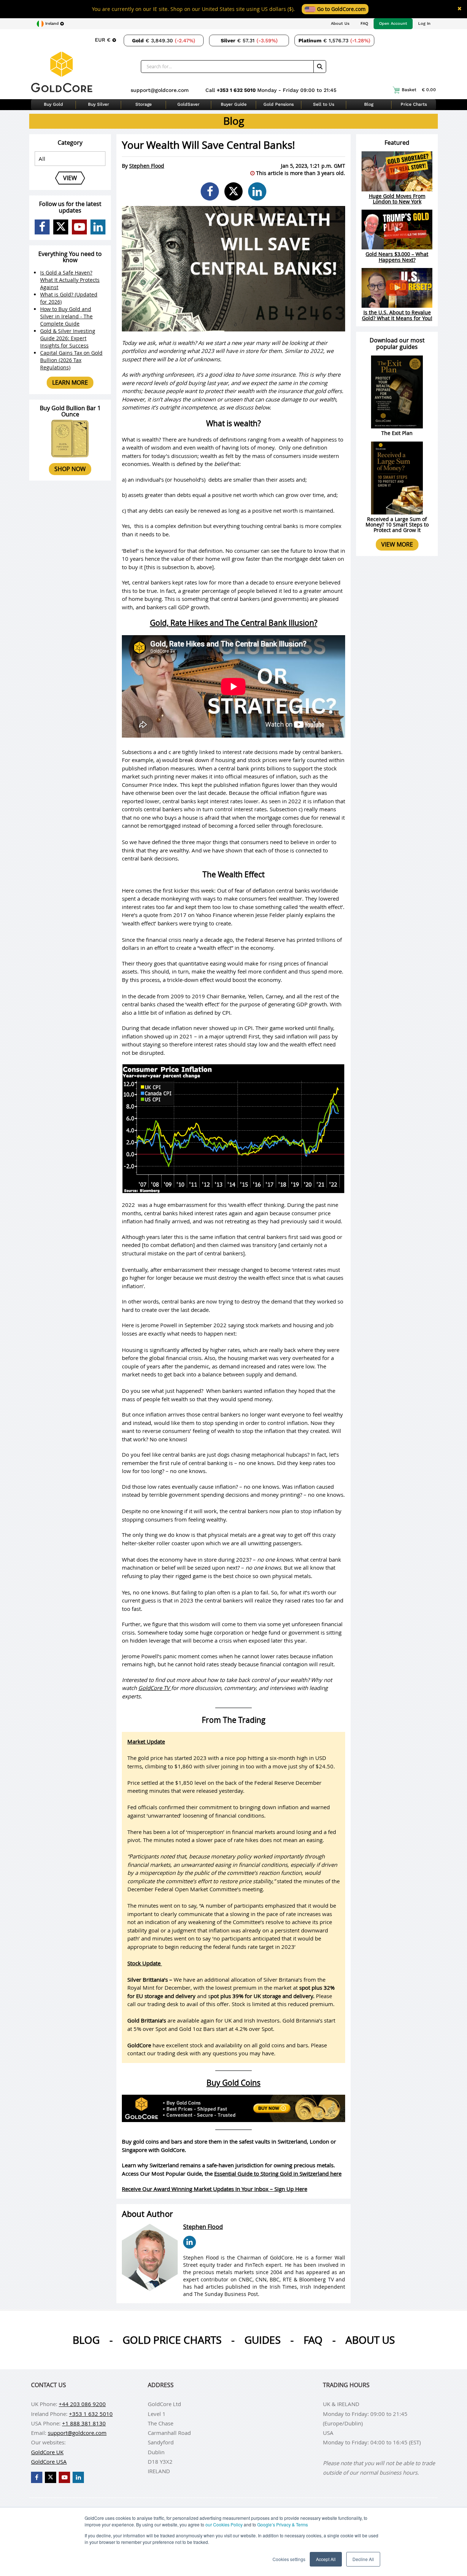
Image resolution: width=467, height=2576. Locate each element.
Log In (424, 24)
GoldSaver (188, 104)
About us (370, 2340)
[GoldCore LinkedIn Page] (98, 227)
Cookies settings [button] (289, 2559)
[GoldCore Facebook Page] (42, 227)
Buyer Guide (234, 104)
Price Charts (414, 104)
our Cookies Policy (224, 2524)
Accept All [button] (326, 2559)
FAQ (364, 24)
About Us (340, 24)
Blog (369, 104)
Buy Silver (99, 104)
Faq (313, 2340)
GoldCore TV (155, 1688)
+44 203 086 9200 (82, 2404)
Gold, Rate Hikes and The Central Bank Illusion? (234, 623)
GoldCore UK (47, 2452)
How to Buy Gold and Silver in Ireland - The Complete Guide (66, 316)
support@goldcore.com (160, 90)
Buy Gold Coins (233, 2083)
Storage (144, 104)
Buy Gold (53, 104)
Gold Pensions (279, 104)
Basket (419, 90)
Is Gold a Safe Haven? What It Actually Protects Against (70, 280)
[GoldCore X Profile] (61, 227)
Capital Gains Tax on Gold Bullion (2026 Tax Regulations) (71, 360)
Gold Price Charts (172, 2340)
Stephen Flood (147, 166)
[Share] (210, 191)
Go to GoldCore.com (341, 9)
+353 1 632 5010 (237, 90)
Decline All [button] (363, 2559)
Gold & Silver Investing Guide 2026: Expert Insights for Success (68, 338)
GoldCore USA (49, 2462)
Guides (263, 2340)
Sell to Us (324, 104)
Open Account (393, 24)
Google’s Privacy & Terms (283, 2524)
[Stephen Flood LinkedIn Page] (190, 2242)
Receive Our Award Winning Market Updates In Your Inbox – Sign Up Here (215, 2189)
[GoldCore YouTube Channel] (79, 227)
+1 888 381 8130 (84, 2423)
